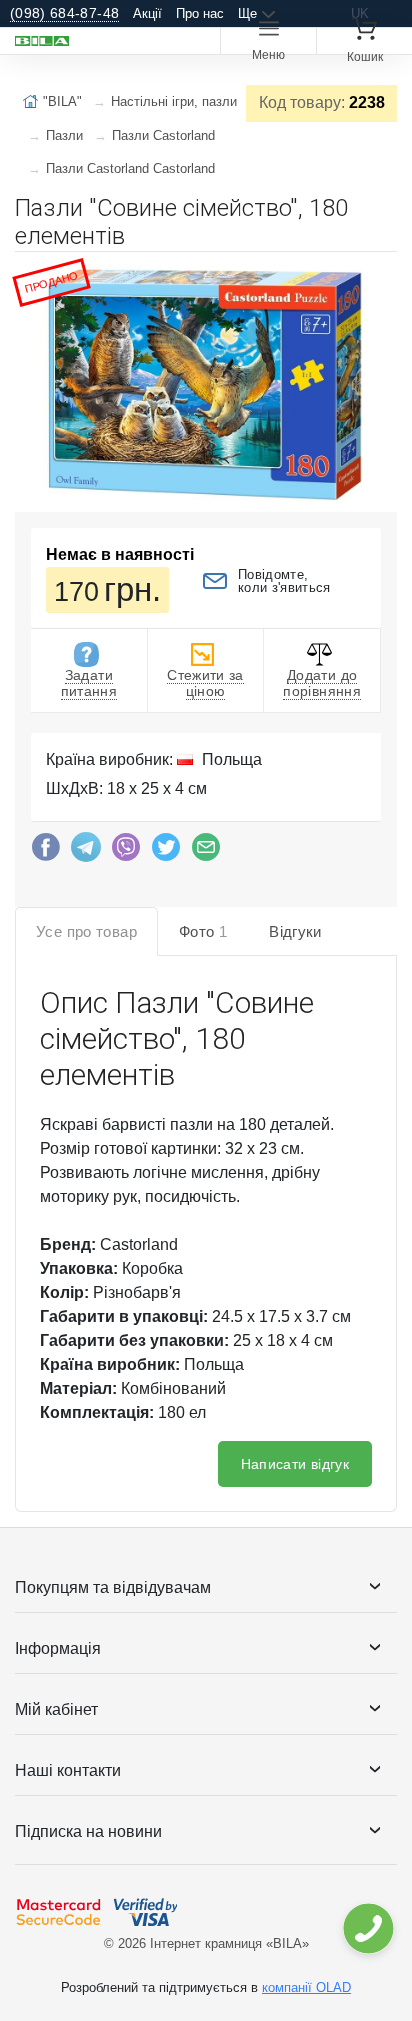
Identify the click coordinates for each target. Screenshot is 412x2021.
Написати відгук (295, 1464)
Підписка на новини (88, 1831)
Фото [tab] (203, 931)
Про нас (200, 13)
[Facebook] (46, 852)
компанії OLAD (306, 1987)
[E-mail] (206, 852)
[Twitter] (166, 852)
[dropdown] (367, 1928)
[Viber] (126, 852)
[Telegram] (86, 852)
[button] (379, 275)
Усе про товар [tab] (86, 931)
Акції (147, 13)
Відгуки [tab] (295, 931)
